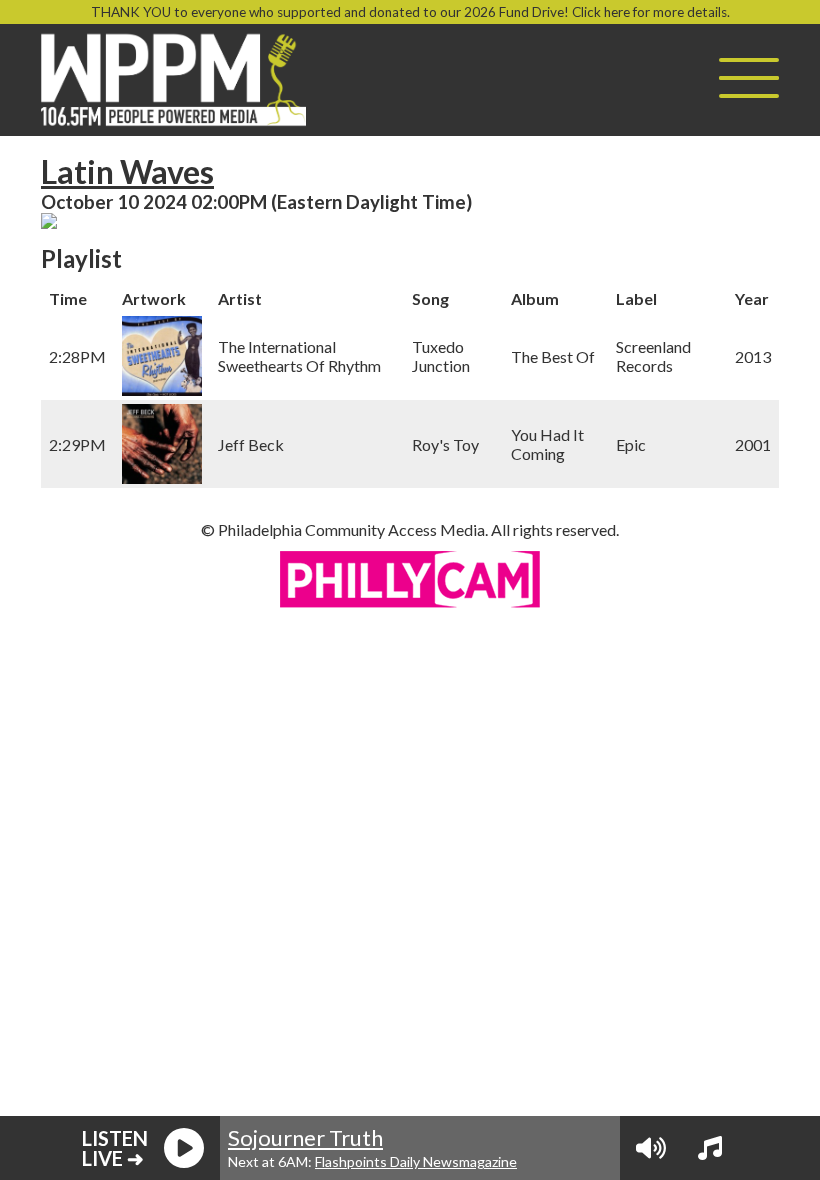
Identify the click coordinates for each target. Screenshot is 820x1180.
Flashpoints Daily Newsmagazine (416, 1161)
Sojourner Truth (305, 1137)
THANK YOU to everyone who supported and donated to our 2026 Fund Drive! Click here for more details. (410, 12)
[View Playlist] (710, 1148)
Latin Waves (127, 171)
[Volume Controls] (651, 1148)
